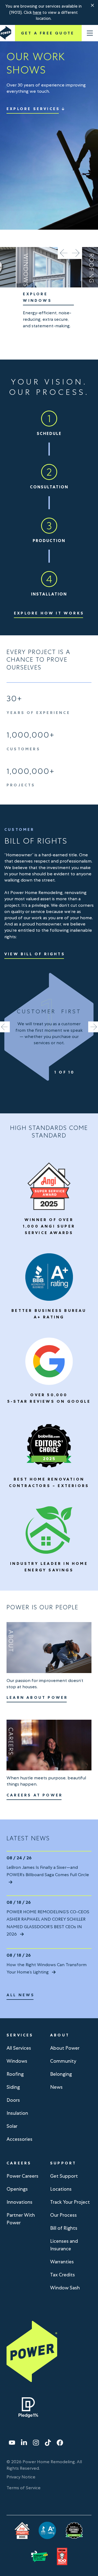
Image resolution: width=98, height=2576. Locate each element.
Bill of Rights (64, 2228)
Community (63, 2061)
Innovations (19, 2202)
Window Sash (65, 2288)
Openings (17, 2189)
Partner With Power (21, 2219)
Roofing (15, 2074)
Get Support (64, 2176)
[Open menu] (90, 33)
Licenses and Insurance (64, 2245)
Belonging (61, 2074)
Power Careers (22, 2176)
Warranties (62, 2262)
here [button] (37, 12)
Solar (12, 2126)
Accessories (19, 2139)
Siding (13, 2087)
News (56, 2087)
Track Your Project (70, 2202)
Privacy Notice (21, 2477)
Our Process (63, 2215)
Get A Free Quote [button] (48, 33)
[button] (93, 5)
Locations (61, 2189)
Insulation (17, 2113)
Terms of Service (24, 2488)
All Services (19, 2048)
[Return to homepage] (6, 33)
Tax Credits (62, 2275)
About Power (65, 2048)
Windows (17, 2061)
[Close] (93, 5)
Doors (13, 2100)
